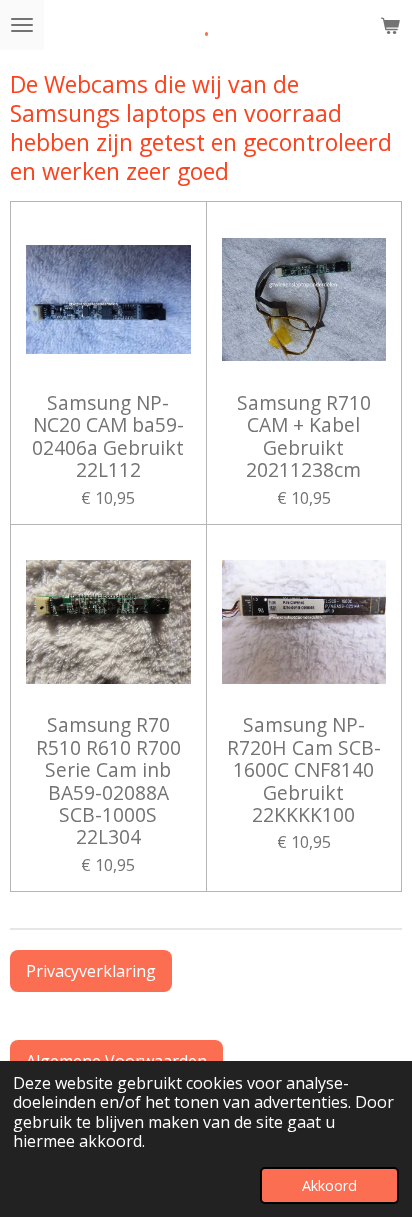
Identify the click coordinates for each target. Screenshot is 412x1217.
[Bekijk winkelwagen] (390, 25)
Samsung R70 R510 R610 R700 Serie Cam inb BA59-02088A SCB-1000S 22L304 (108, 781)
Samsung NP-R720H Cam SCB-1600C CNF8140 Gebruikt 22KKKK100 (304, 770)
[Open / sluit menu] (22, 25)
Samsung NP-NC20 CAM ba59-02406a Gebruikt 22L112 (108, 437)
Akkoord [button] (329, 1185)
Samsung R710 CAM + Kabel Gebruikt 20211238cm (304, 437)
